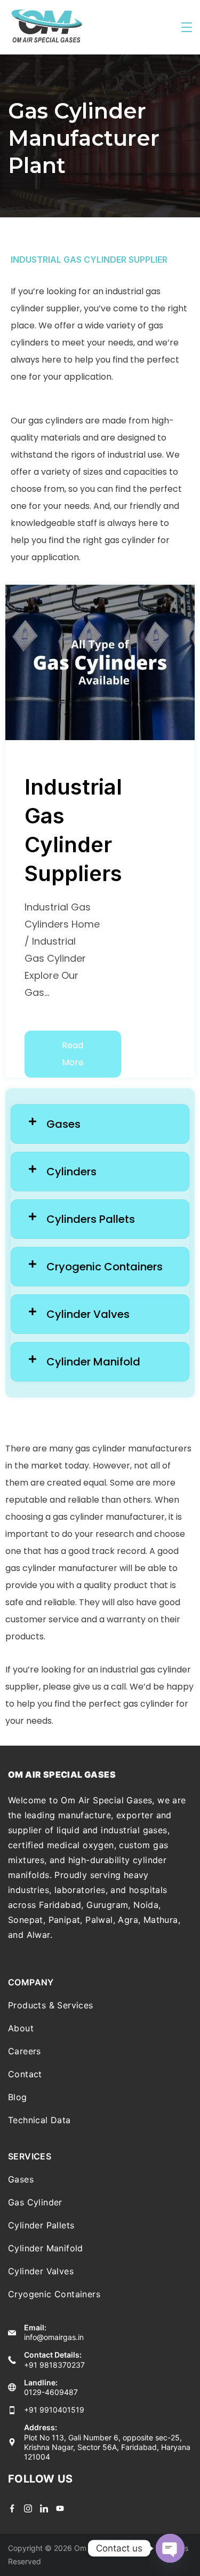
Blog (18, 2097)
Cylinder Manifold (46, 2248)
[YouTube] (60, 2508)
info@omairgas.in (54, 2337)
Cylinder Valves (41, 2271)
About (21, 2028)
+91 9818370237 (54, 2365)
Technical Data (39, 2120)
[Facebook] (12, 2508)
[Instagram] (28, 2508)
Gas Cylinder (35, 2202)
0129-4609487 (51, 2392)
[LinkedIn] (44, 2508)
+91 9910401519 (54, 2410)
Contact (25, 2074)
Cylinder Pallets (41, 2225)
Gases (21, 2179)
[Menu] (187, 27)
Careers (25, 2051)
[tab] (100, 1124)
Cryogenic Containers (54, 2294)
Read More (73, 1054)
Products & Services (51, 2005)
